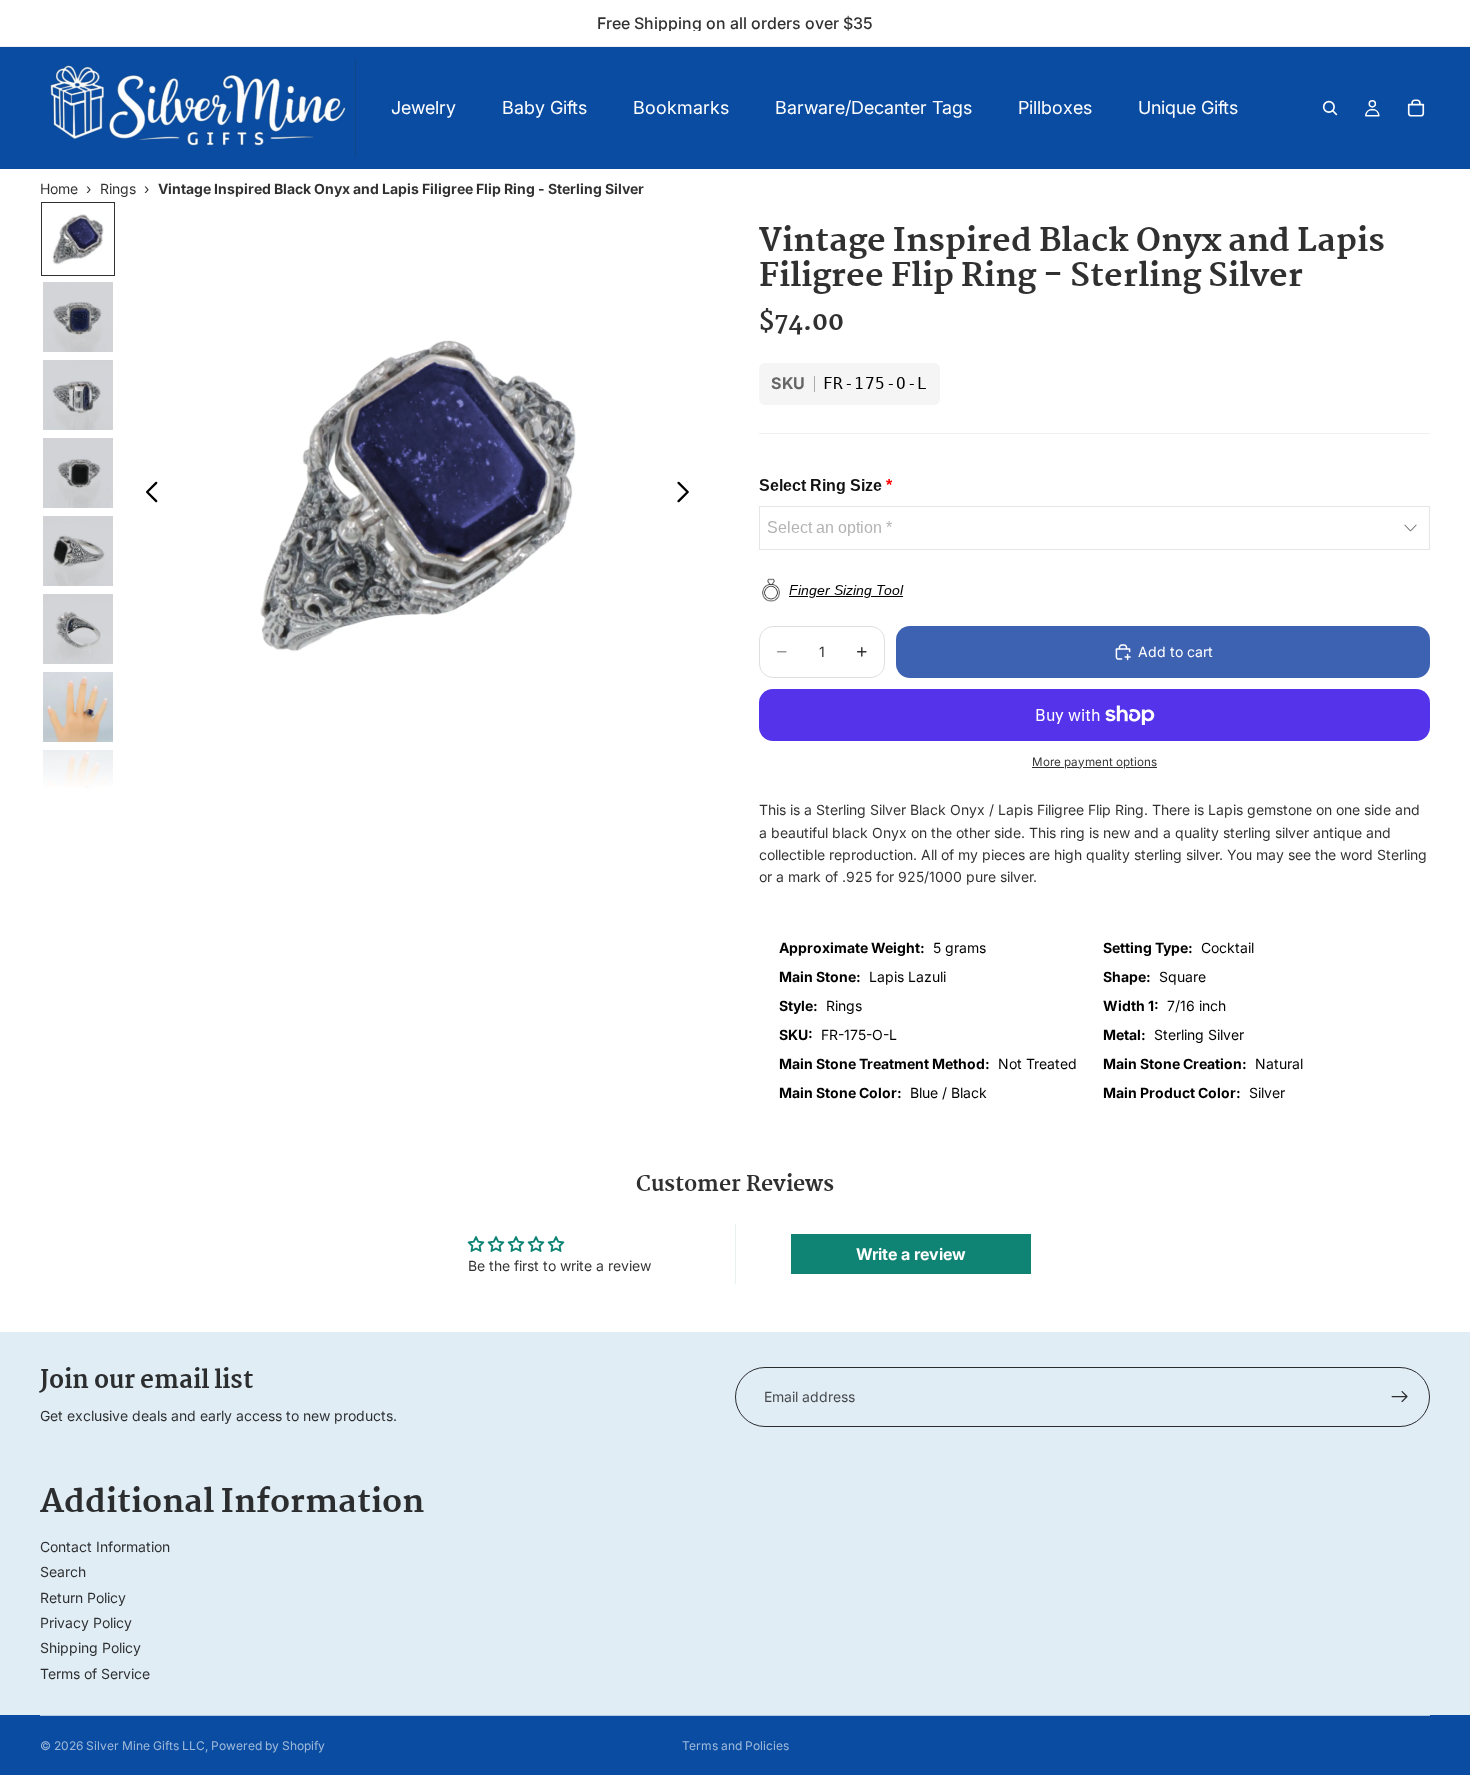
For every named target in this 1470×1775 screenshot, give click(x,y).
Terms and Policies (735, 1745)
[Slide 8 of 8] (78, 785)
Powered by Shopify (268, 1745)
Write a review (911, 1254)
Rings (118, 188)
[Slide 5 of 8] (78, 551)
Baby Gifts (544, 107)
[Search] (1330, 108)
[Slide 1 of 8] (78, 239)
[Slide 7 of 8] (78, 707)
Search (63, 1571)
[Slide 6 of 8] (78, 629)
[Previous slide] (146, 495)
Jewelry (423, 107)
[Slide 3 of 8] (78, 395)
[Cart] (1416, 108)
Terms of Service (95, 1673)
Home (59, 188)
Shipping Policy (90, 1647)
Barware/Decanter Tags (873, 107)
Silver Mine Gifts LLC (145, 1745)
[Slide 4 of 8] (78, 473)
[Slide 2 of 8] (78, 317)
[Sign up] (1400, 1397)
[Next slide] (688, 495)
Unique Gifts (1188, 107)
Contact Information (105, 1546)
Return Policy (83, 1597)
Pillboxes (1055, 107)
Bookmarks (681, 107)
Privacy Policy (86, 1622)
